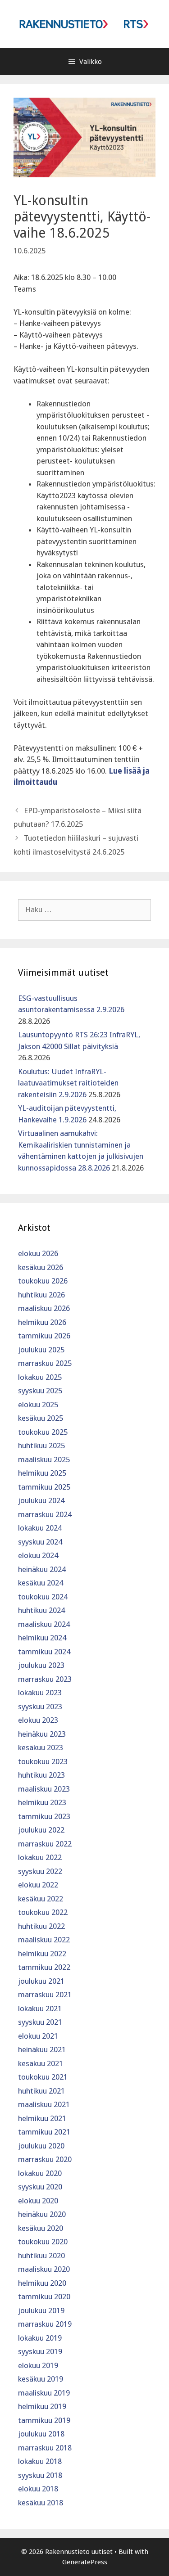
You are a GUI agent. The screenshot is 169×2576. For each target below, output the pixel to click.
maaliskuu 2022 (44, 1940)
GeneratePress (85, 2562)
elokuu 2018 (38, 2489)
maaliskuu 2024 (44, 1624)
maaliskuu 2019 (44, 2393)
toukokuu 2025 (43, 1432)
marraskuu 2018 (45, 2448)
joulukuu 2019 (41, 2310)
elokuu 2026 (38, 1253)
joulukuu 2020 (41, 2146)
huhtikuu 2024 (41, 1610)
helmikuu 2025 (42, 1473)
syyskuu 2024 (40, 1542)
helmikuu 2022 (42, 1954)
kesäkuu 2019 (41, 2379)
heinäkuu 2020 (42, 2214)
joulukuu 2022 (41, 1830)
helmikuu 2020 (42, 2283)
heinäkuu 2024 (42, 1569)
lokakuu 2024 (40, 1528)
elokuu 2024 (38, 1555)
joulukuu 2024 (41, 1500)
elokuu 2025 (38, 1405)
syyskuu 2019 (40, 2351)
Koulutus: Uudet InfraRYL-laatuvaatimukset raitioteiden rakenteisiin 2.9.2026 (68, 1083)
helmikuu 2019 (42, 2406)
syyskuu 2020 (40, 2187)
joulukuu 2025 (41, 1350)
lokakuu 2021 (40, 2009)
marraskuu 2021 (45, 1995)
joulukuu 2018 (41, 2434)
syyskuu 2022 (40, 1871)
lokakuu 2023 (40, 1693)
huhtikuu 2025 (41, 1446)
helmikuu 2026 (42, 1322)
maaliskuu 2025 (44, 1459)
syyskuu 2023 (40, 1707)
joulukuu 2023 (41, 1665)
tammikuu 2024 (44, 1652)
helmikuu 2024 (42, 1638)
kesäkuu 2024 (41, 1583)
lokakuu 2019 (40, 2338)
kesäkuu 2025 (41, 1418)
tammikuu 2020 (44, 2297)
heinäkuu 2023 (42, 1734)
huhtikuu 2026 (41, 1295)
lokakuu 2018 (40, 2461)
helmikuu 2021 (42, 2118)
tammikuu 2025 (44, 1487)
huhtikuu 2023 (41, 1775)
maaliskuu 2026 (44, 1308)
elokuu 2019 (38, 2365)
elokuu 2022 (38, 1885)
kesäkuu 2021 (41, 2063)
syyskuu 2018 (40, 2475)
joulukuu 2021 (41, 1981)
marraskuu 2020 (45, 2159)
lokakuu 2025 (40, 1377)
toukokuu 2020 (43, 2242)
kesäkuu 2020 (41, 2228)
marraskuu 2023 (45, 1679)
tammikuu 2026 (44, 1336)
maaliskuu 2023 (44, 1789)
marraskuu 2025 (45, 1363)
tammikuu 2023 (44, 1816)
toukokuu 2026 (43, 1281)
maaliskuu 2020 (44, 2269)
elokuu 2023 (38, 1720)
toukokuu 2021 (43, 2077)
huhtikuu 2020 (41, 2256)
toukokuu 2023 (43, 1761)
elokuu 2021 (38, 2036)
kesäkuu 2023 (41, 1747)
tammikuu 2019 (44, 2420)
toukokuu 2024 (43, 1597)
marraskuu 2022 (45, 1844)
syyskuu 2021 (40, 2022)
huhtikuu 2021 (41, 2091)
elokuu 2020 (38, 2201)
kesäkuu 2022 (41, 1899)
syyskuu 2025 (40, 1391)
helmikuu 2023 (42, 1802)
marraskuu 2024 (45, 1514)
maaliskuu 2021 (44, 2104)
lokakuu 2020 (40, 2173)
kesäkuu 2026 (41, 1267)
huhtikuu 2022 (41, 1926)
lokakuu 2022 (40, 1857)
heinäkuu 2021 (42, 2049)
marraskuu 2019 (45, 2324)
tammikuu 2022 (44, 1967)
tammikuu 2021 (44, 2132)
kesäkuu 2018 (41, 2503)
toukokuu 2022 (43, 1912)
